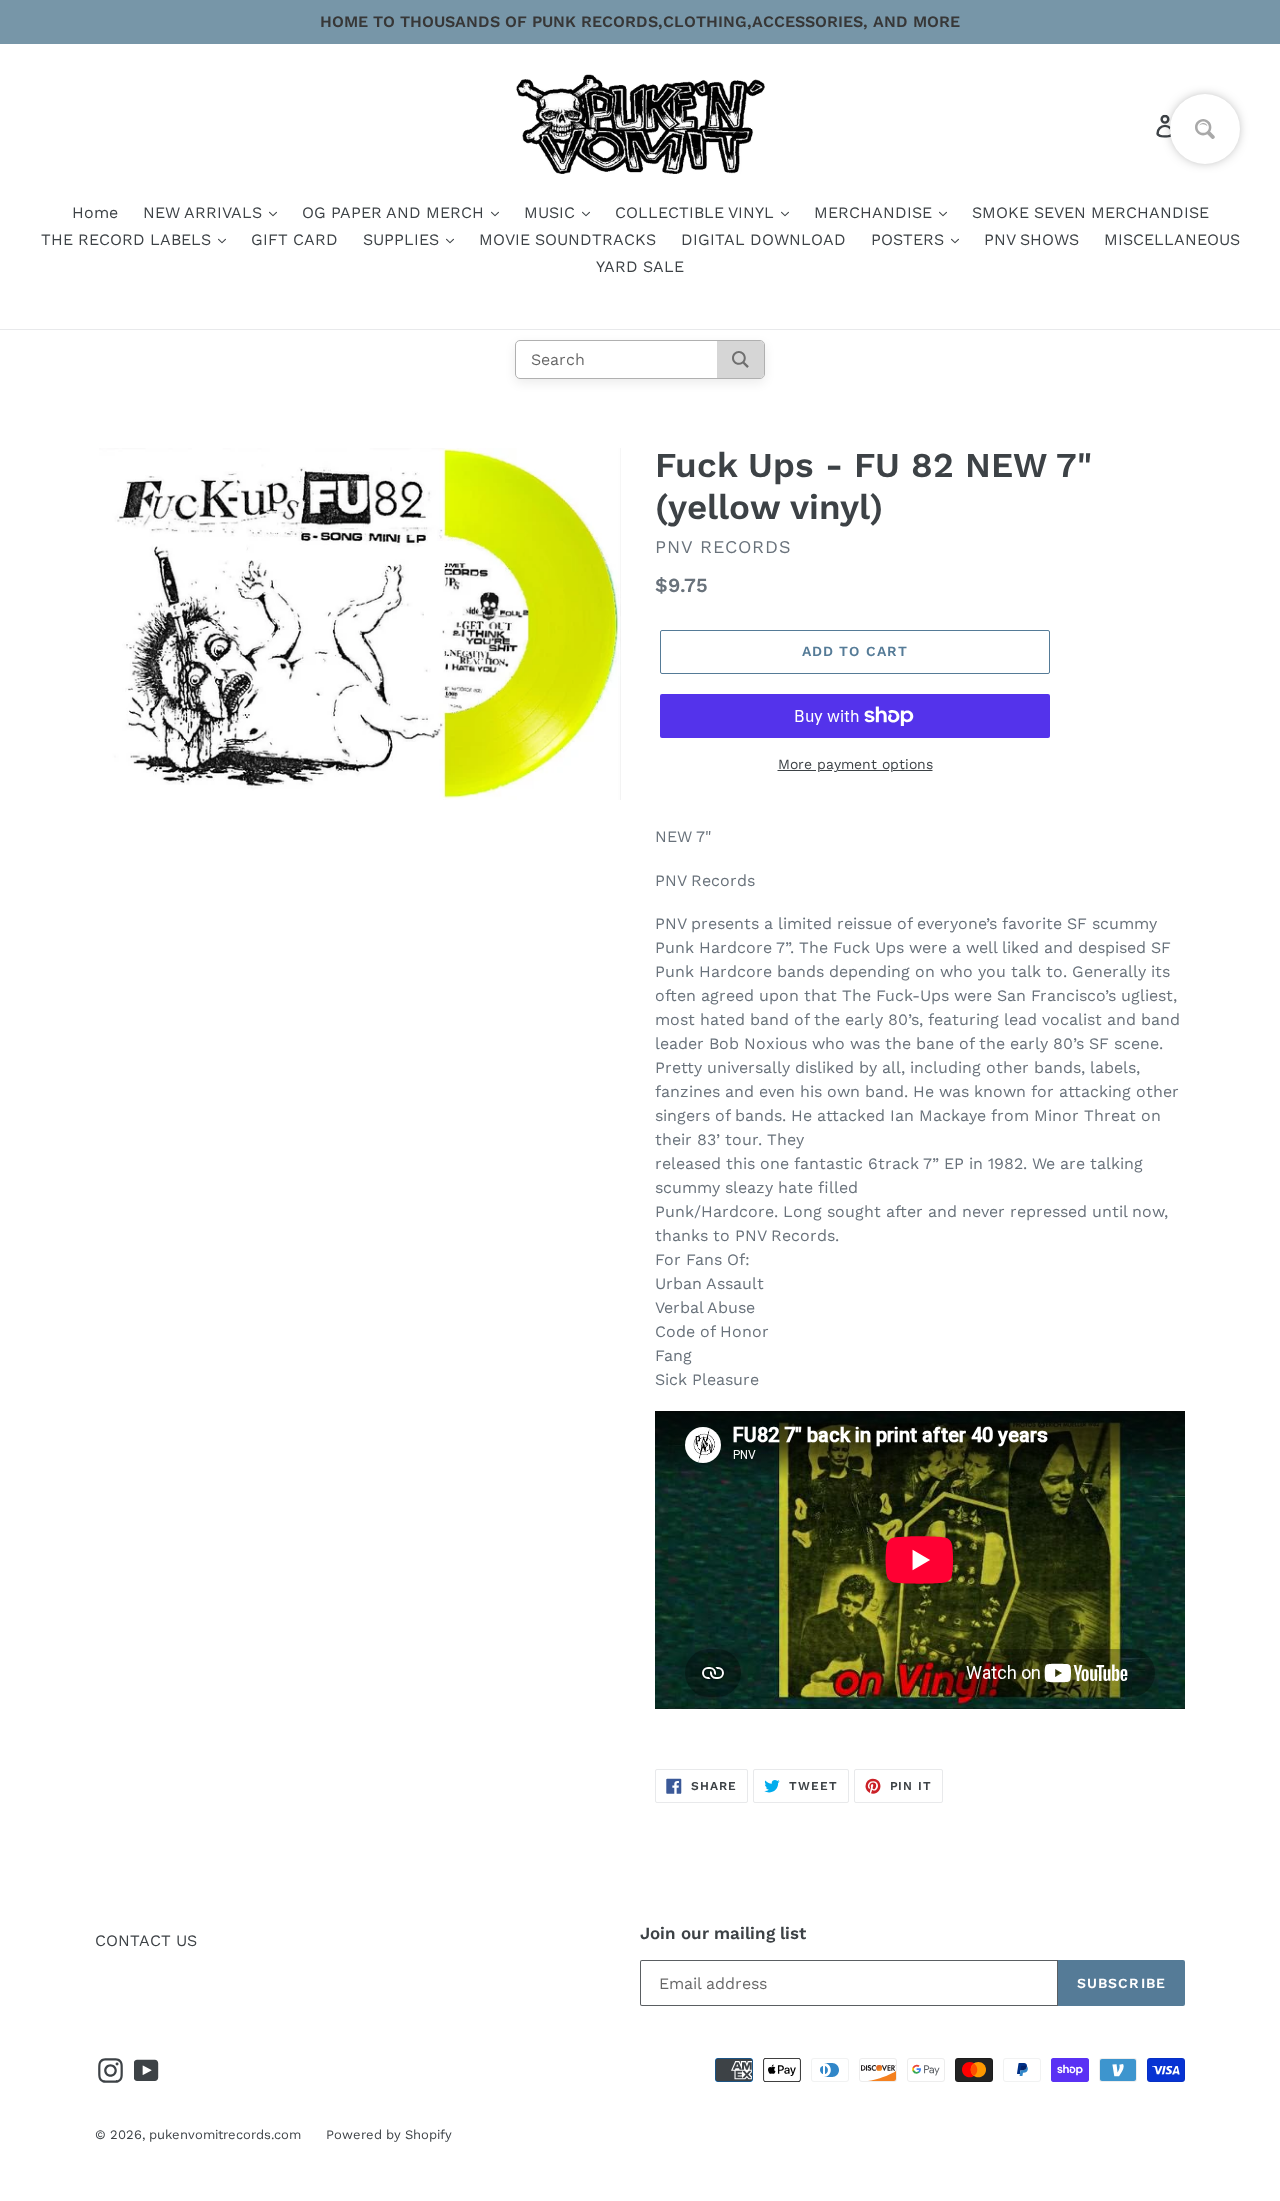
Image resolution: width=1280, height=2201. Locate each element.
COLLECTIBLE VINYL (697, 212)
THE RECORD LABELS (128, 239)
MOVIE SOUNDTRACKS (567, 239)
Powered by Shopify (389, 2134)
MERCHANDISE (875, 212)
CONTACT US (146, 1940)
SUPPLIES (403, 239)
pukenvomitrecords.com (225, 2134)
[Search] (740, 359)
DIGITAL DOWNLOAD (763, 239)
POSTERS (910, 239)
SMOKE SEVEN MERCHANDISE (1090, 212)
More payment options (855, 764)
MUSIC (552, 212)
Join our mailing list (723, 1933)
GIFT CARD (294, 239)
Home (95, 212)
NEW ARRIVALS (205, 212)
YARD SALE (640, 266)
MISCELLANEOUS (1172, 239)
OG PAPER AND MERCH (395, 212)
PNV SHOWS (1031, 239)
